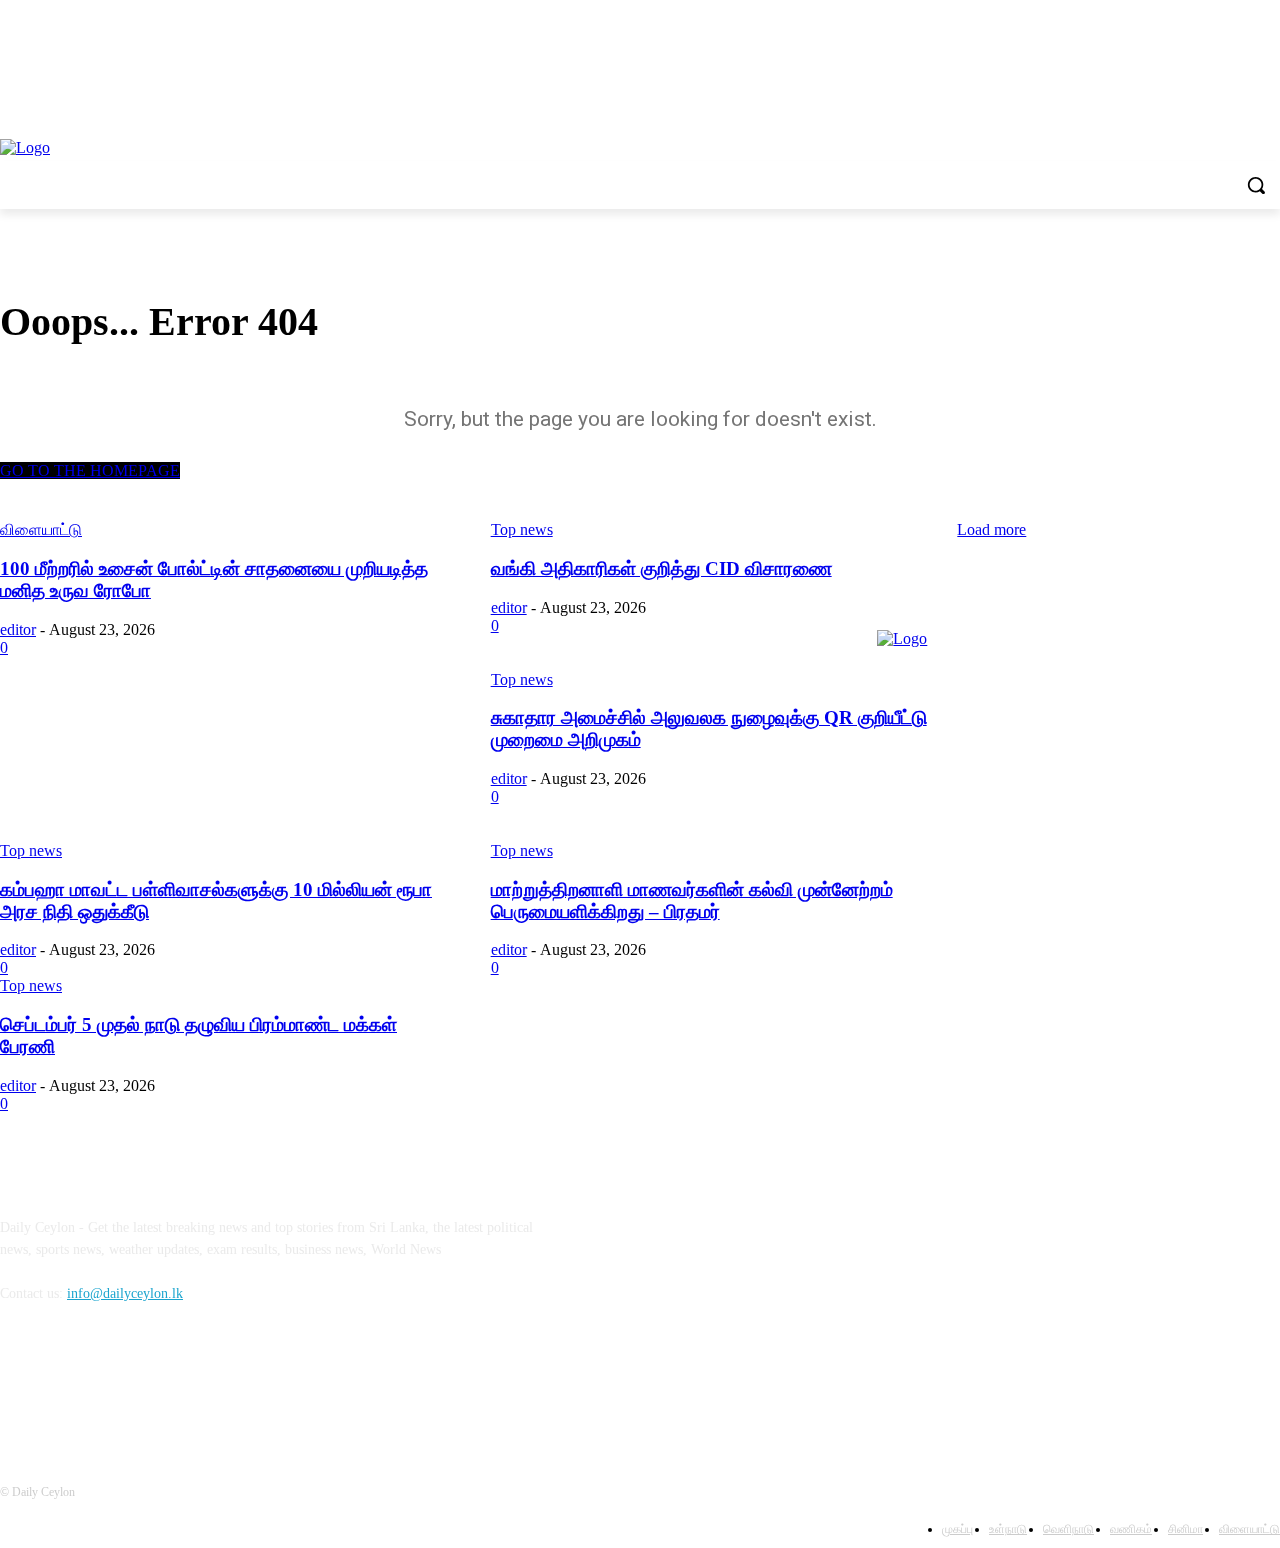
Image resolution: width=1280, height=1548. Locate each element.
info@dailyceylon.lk (125, 1293)
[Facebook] (20, 1384)
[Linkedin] (122, 1384)
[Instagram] (71, 1384)
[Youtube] (174, 1384)
